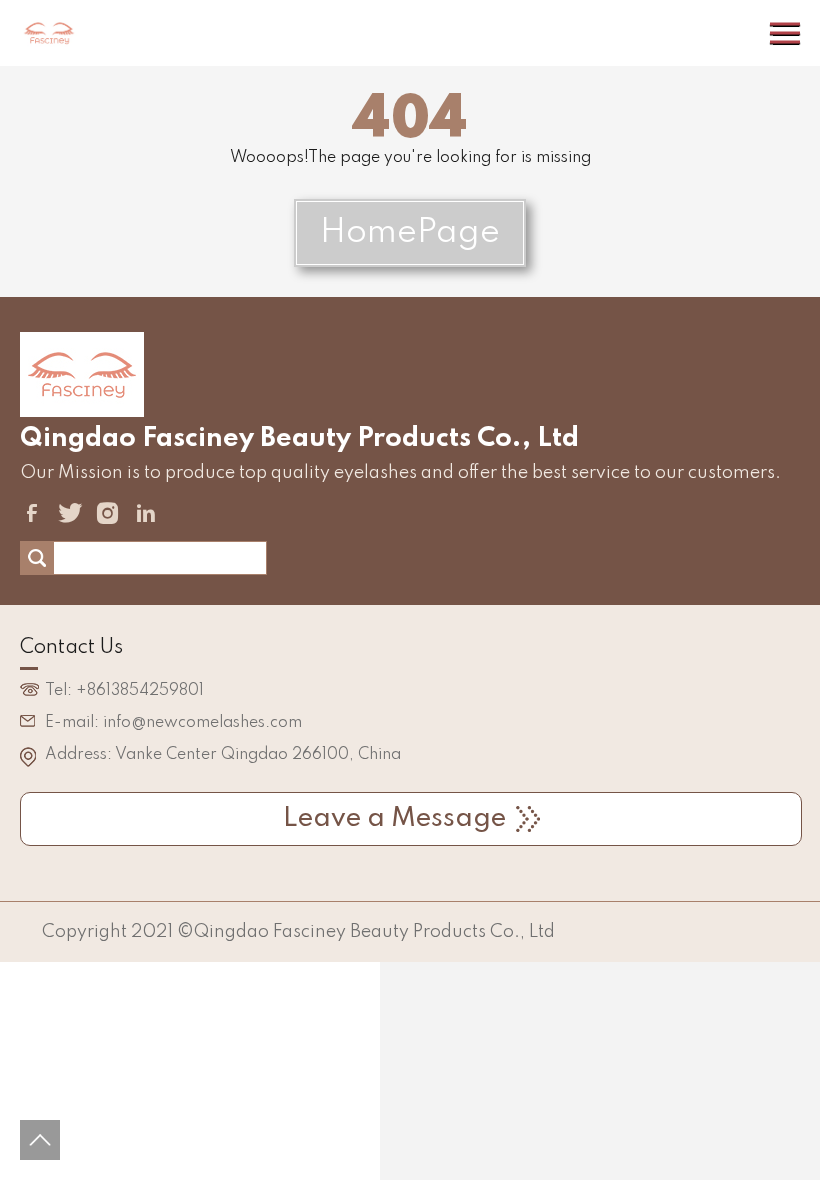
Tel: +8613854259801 (124, 691)
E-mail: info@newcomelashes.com (173, 723)
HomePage (410, 233)
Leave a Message (394, 818)
